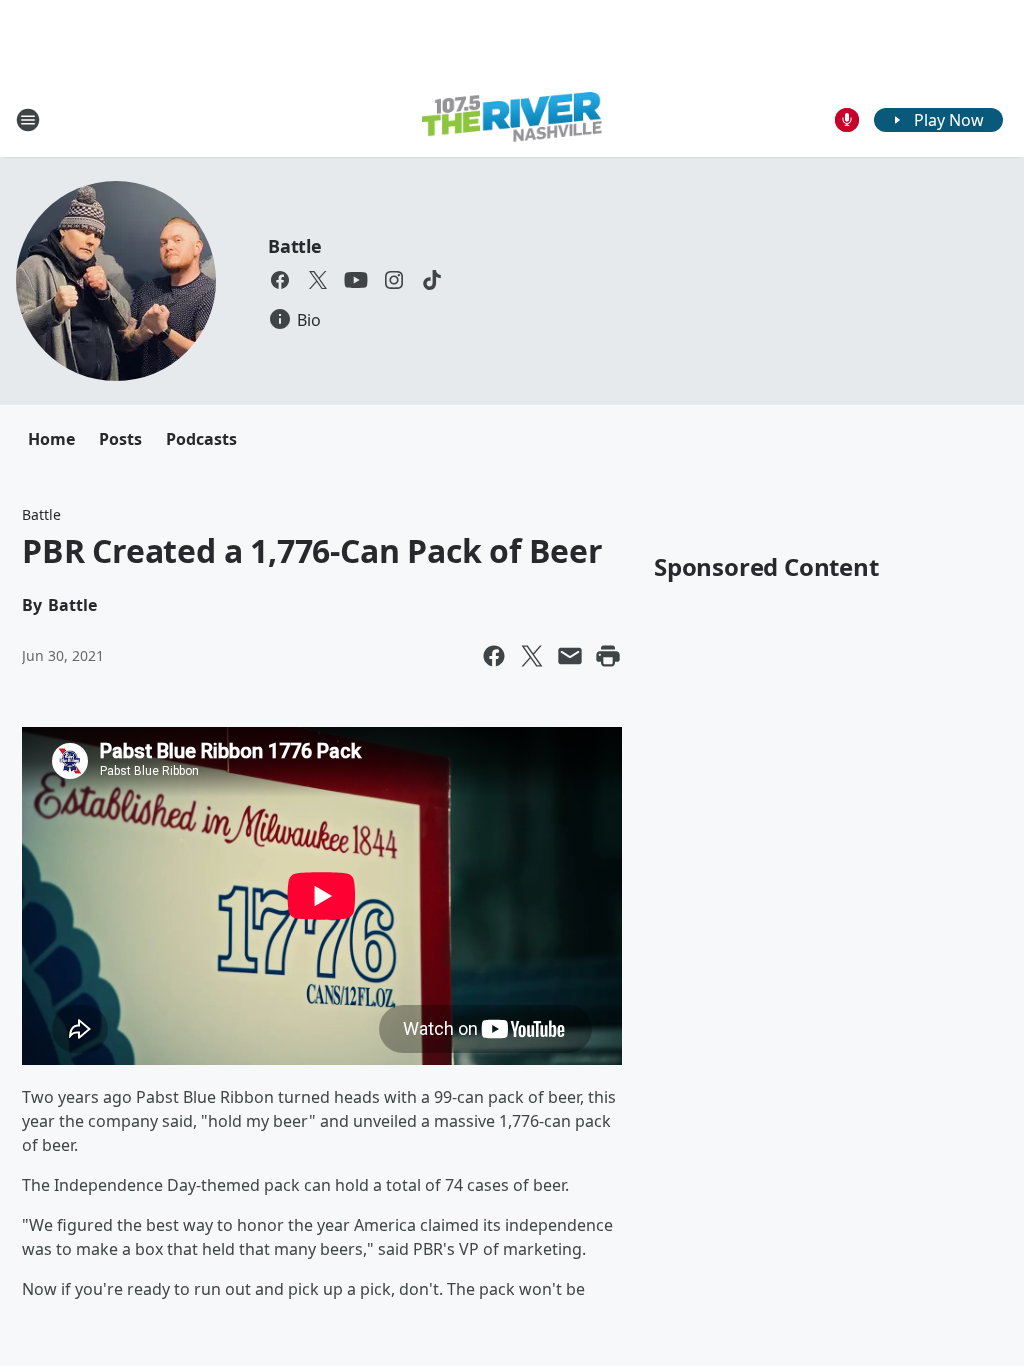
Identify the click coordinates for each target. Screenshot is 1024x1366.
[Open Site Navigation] (28, 120)
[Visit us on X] (318, 280)
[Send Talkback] (847, 120)
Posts (120, 439)
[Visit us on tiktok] (432, 280)
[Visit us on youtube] (356, 280)
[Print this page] (608, 656)
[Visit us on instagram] (394, 280)
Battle (295, 246)
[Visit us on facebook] (280, 280)
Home (51, 439)
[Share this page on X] (532, 656)
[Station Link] (512, 119)
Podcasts (201, 439)
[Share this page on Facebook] (494, 656)
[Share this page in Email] (570, 656)
